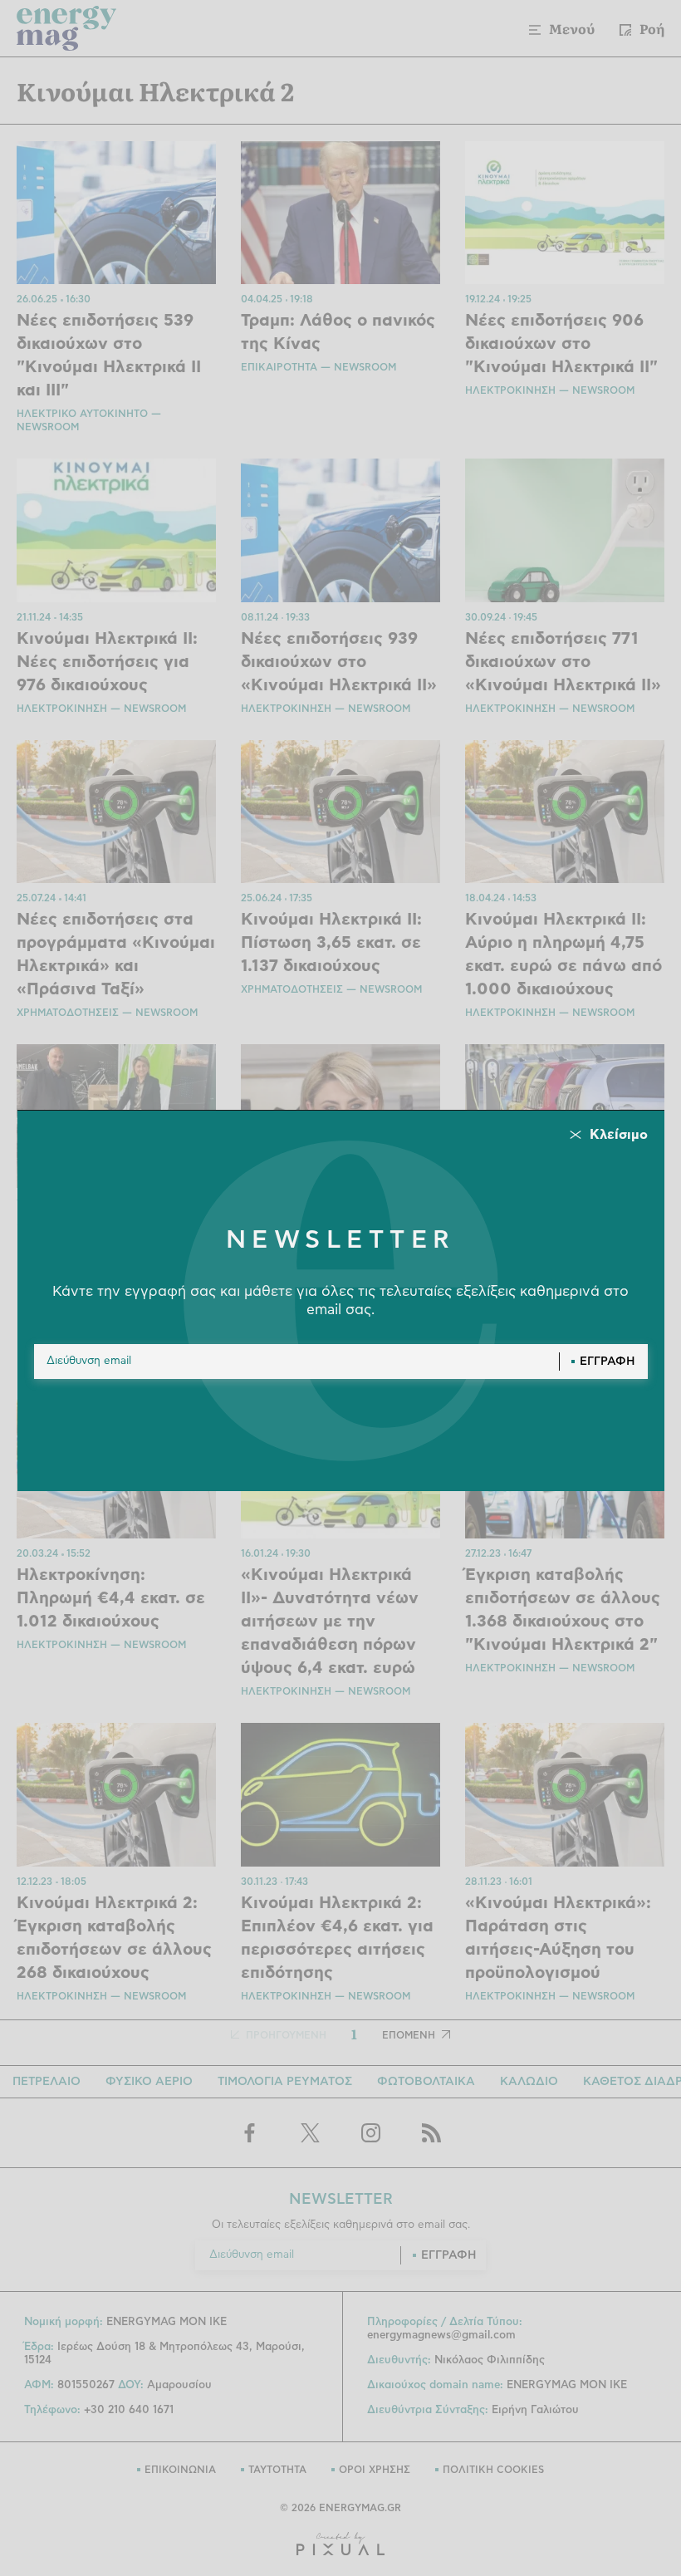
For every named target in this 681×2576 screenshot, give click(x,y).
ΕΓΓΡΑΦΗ (608, 1362)
